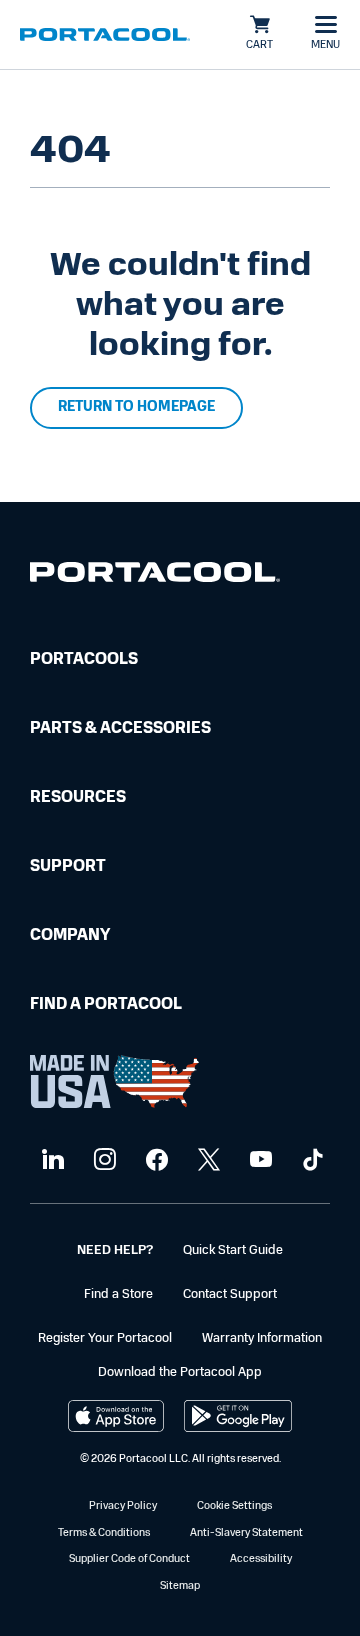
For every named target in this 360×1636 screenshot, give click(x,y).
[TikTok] (310, 1160)
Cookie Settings (234, 1506)
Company (70, 936)
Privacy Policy (123, 1506)
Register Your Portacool (105, 1338)
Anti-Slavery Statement (246, 1533)
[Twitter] (206, 1160)
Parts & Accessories (120, 729)
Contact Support (230, 1294)
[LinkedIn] (50, 1160)
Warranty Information (262, 1338)
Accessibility (261, 1559)
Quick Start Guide (233, 1250)
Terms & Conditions (104, 1533)
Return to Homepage (136, 407)
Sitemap (180, 1586)
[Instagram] (102, 1160)
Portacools (84, 660)
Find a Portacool (106, 1005)
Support (68, 867)
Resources (78, 798)
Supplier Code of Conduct (129, 1559)
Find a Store (118, 1294)
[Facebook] (154, 1160)
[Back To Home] (105, 35)
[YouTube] (258, 1160)
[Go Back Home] (155, 576)
